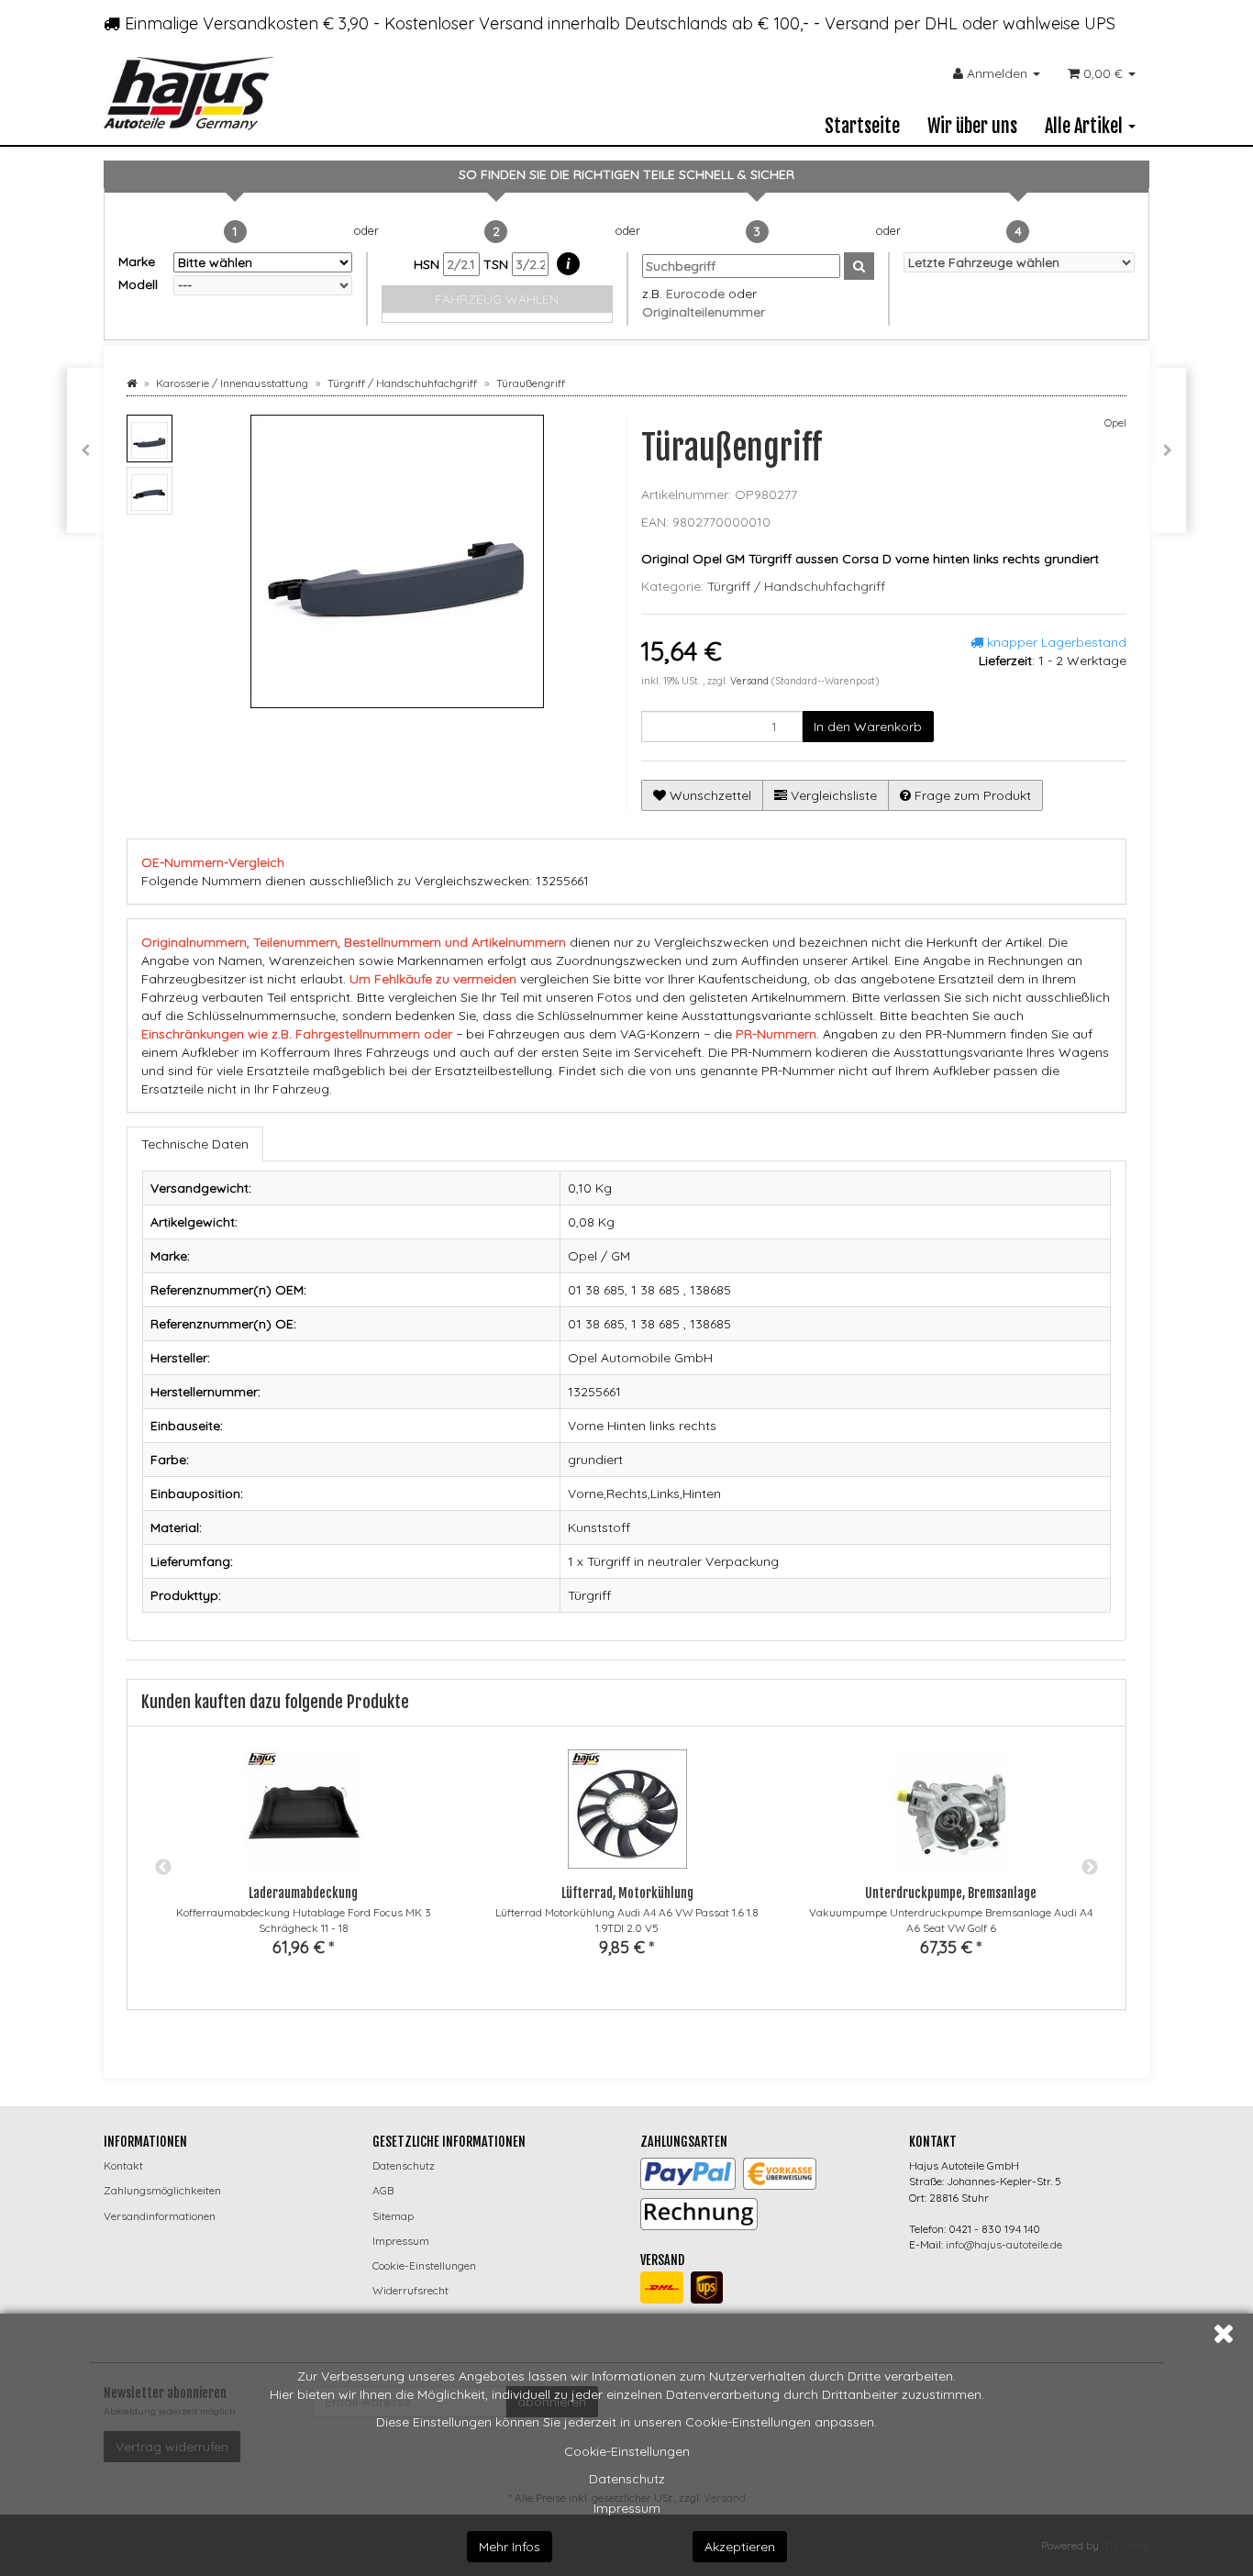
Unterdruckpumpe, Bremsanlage (951, 1893)
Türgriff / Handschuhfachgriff (796, 586)
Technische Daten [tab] (195, 1144)
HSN (428, 264)
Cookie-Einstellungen (627, 2451)
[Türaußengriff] (85, 450)
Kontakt (123, 2165)
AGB (383, 2190)
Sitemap (393, 2216)
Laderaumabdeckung (303, 1893)
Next (1090, 1868)
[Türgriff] (1168, 450)
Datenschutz (627, 2479)
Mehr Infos (510, 2547)
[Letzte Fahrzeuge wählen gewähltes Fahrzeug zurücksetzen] (1020, 262)
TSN (498, 264)
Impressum (627, 2508)
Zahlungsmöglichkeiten (162, 2190)
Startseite (862, 126)
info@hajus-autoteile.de (1004, 2244)
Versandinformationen (160, 2216)
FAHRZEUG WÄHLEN (497, 299)
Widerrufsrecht (410, 2290)
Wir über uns (972, 126)
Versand (751, 681)
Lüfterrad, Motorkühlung (627, 1893)
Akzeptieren (740, 2547)
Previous (163, 1868)
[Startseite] (132, 383)
